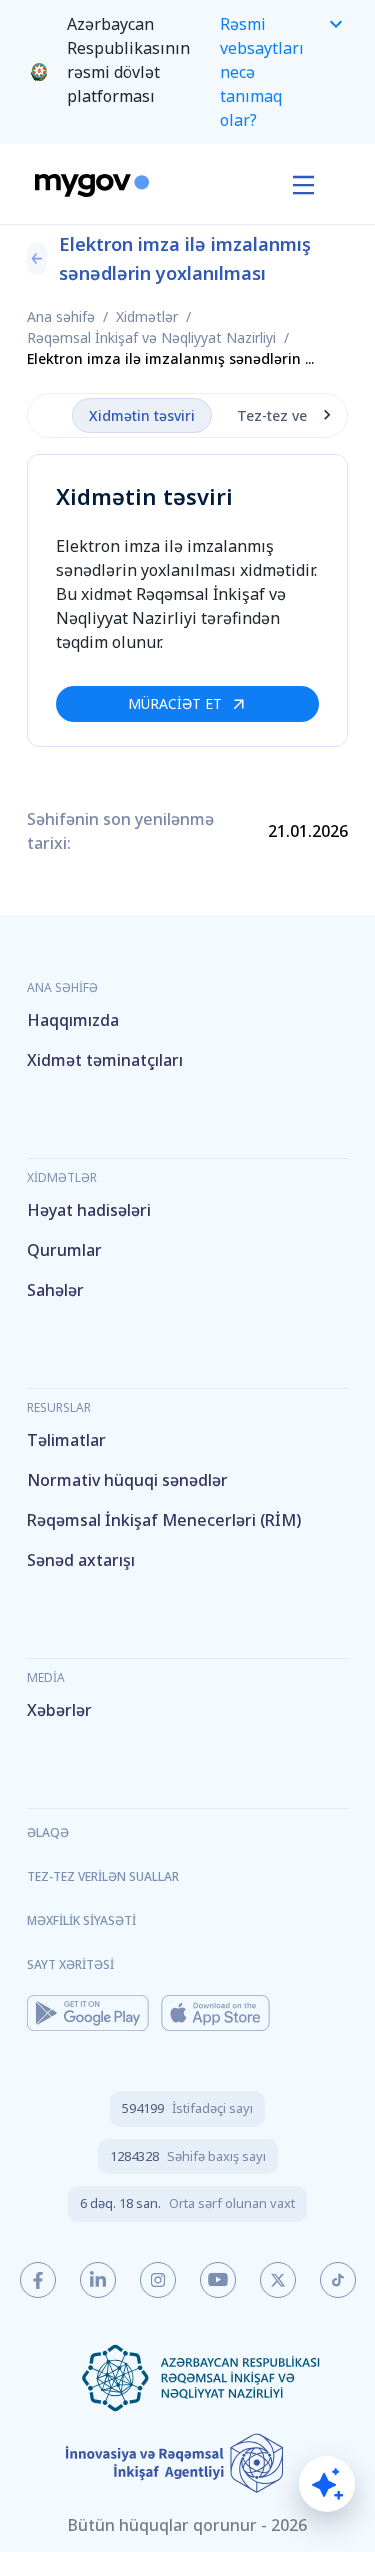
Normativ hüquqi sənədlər (127, 1480)
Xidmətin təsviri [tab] (142, 415)
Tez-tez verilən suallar (103, 1876)
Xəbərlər (59, 1710)
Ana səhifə (61, 316)
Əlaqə (48, 1832)
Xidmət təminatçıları (105, 1060)
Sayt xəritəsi (70, 1964)
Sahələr (55, 1290)
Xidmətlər (147, 316)
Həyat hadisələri (89, 1210)
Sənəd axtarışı (81, 1560)
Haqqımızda (73, 1020)
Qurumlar (64, 1250)
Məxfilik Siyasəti (81, 1920)
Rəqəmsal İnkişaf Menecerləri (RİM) (164, 1520)
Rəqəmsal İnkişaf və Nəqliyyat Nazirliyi (151, 337)
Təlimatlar (66, 1440)
